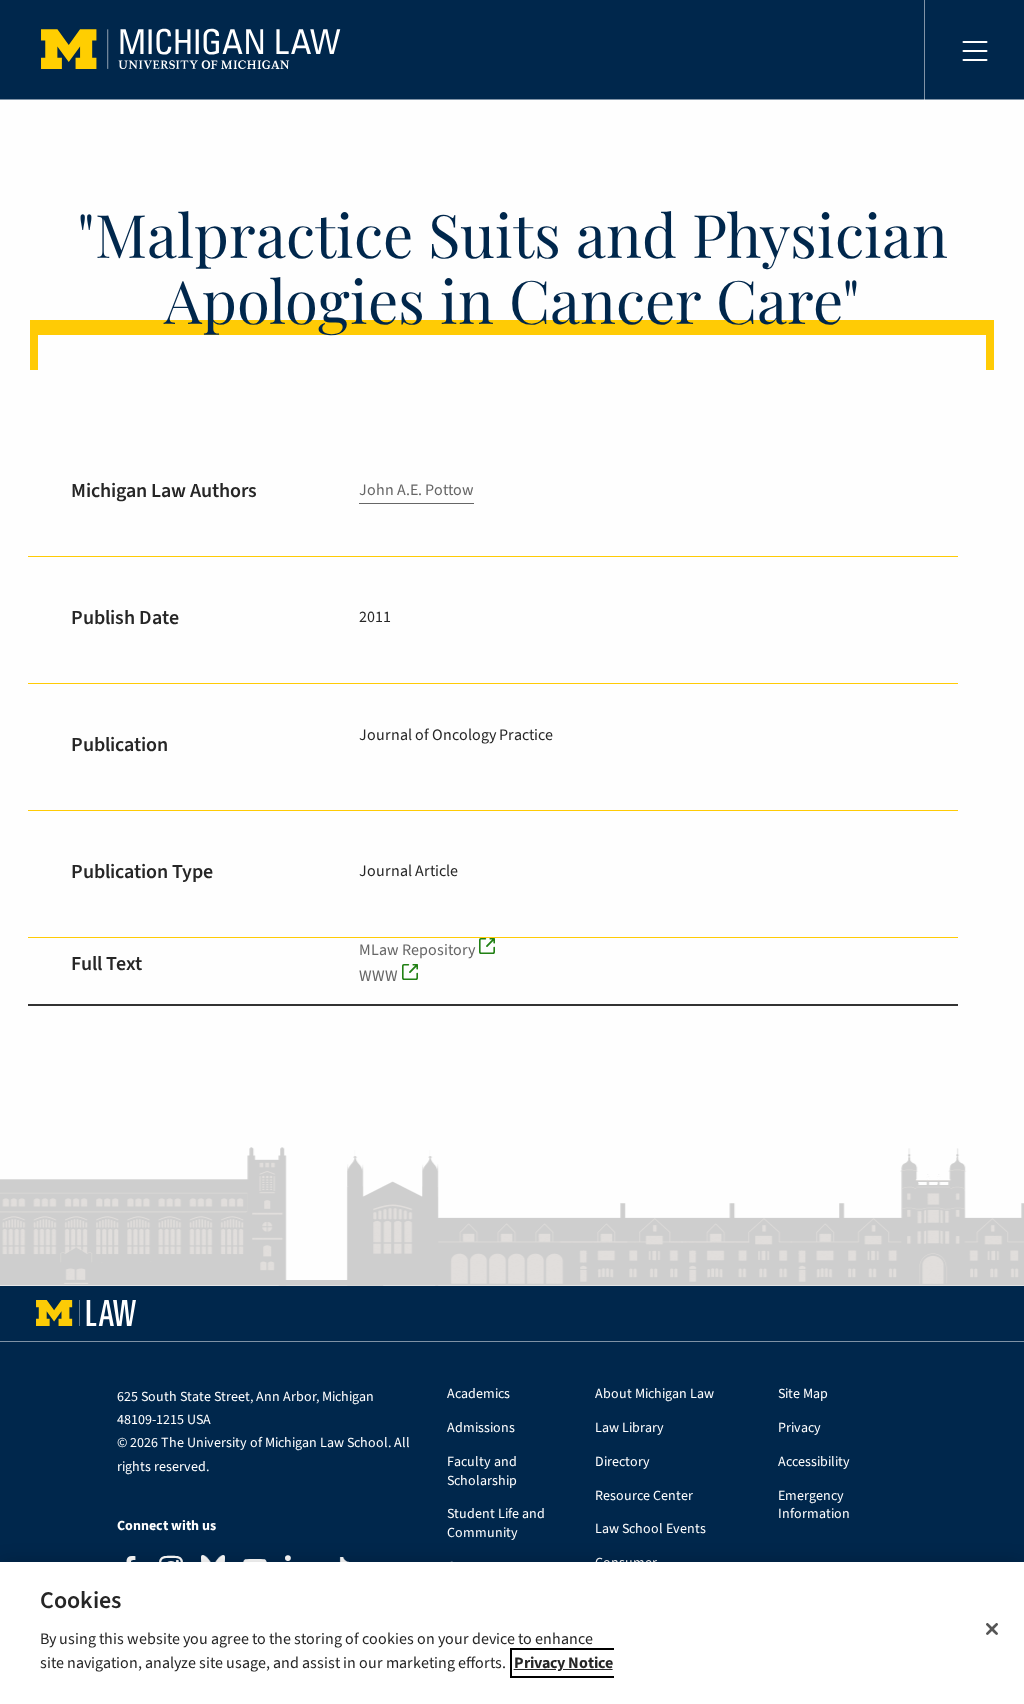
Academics (478, 1394)
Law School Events (650, 1529)
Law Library (629, 1428)
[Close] (992, 1629)
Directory (622, 1462)
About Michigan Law (654, 1394)
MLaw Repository (417, 950)
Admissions (481, 1428)
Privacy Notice (563, 1663)
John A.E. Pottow (416, 490)
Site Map (803, 1394)
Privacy (799, 1428)
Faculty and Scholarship (482, 1472)
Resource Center (644, 1496)
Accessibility (814, 1462)
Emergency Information (814, 1506)
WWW (378, 976)
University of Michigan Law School (196, 50)
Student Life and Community (496, 1524)
